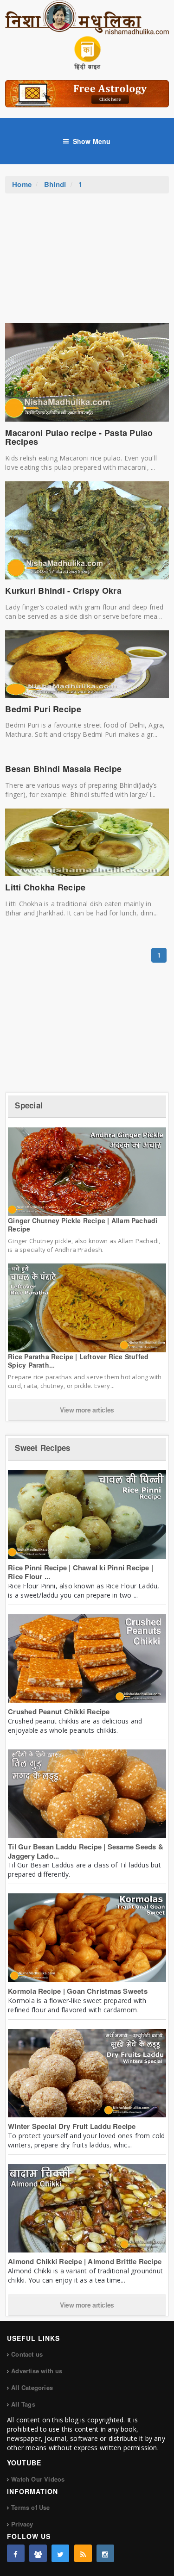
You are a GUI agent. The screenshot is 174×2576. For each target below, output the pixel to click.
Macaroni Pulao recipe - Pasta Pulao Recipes (79, 437)
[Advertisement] (87, 263)
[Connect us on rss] (83, 2553)
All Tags (23, 2404)
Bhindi (55, 184)
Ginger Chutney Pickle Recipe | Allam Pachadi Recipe (83, 1225)
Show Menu (92, 141)
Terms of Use (30, 2507)
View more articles (87, 1410)
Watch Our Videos (38, 2479)
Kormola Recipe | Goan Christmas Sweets (78, 1991)
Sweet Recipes (42, 1448)
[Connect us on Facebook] (16, 2553)
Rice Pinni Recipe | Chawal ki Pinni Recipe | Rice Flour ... (81, 1572)
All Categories (32, 2387)
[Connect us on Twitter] (60, 2553)
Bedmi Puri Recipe (43, 709)
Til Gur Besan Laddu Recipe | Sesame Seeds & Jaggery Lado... (86, 1851)
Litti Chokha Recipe (45, 887)
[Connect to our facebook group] (38, 2553)
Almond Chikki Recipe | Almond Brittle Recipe (85, 2261)
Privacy (22, 2524)
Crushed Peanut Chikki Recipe (59, 1711)
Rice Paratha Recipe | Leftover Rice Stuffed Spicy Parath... (78, 1361)
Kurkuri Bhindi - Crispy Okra (63, 591)
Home (22, 184)
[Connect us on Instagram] (105, 2553)
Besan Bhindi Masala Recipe (63, 769)
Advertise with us (37, 2371)
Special (29, 1105)
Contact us (27, 2354)
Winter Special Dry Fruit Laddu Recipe (72, 2126)
